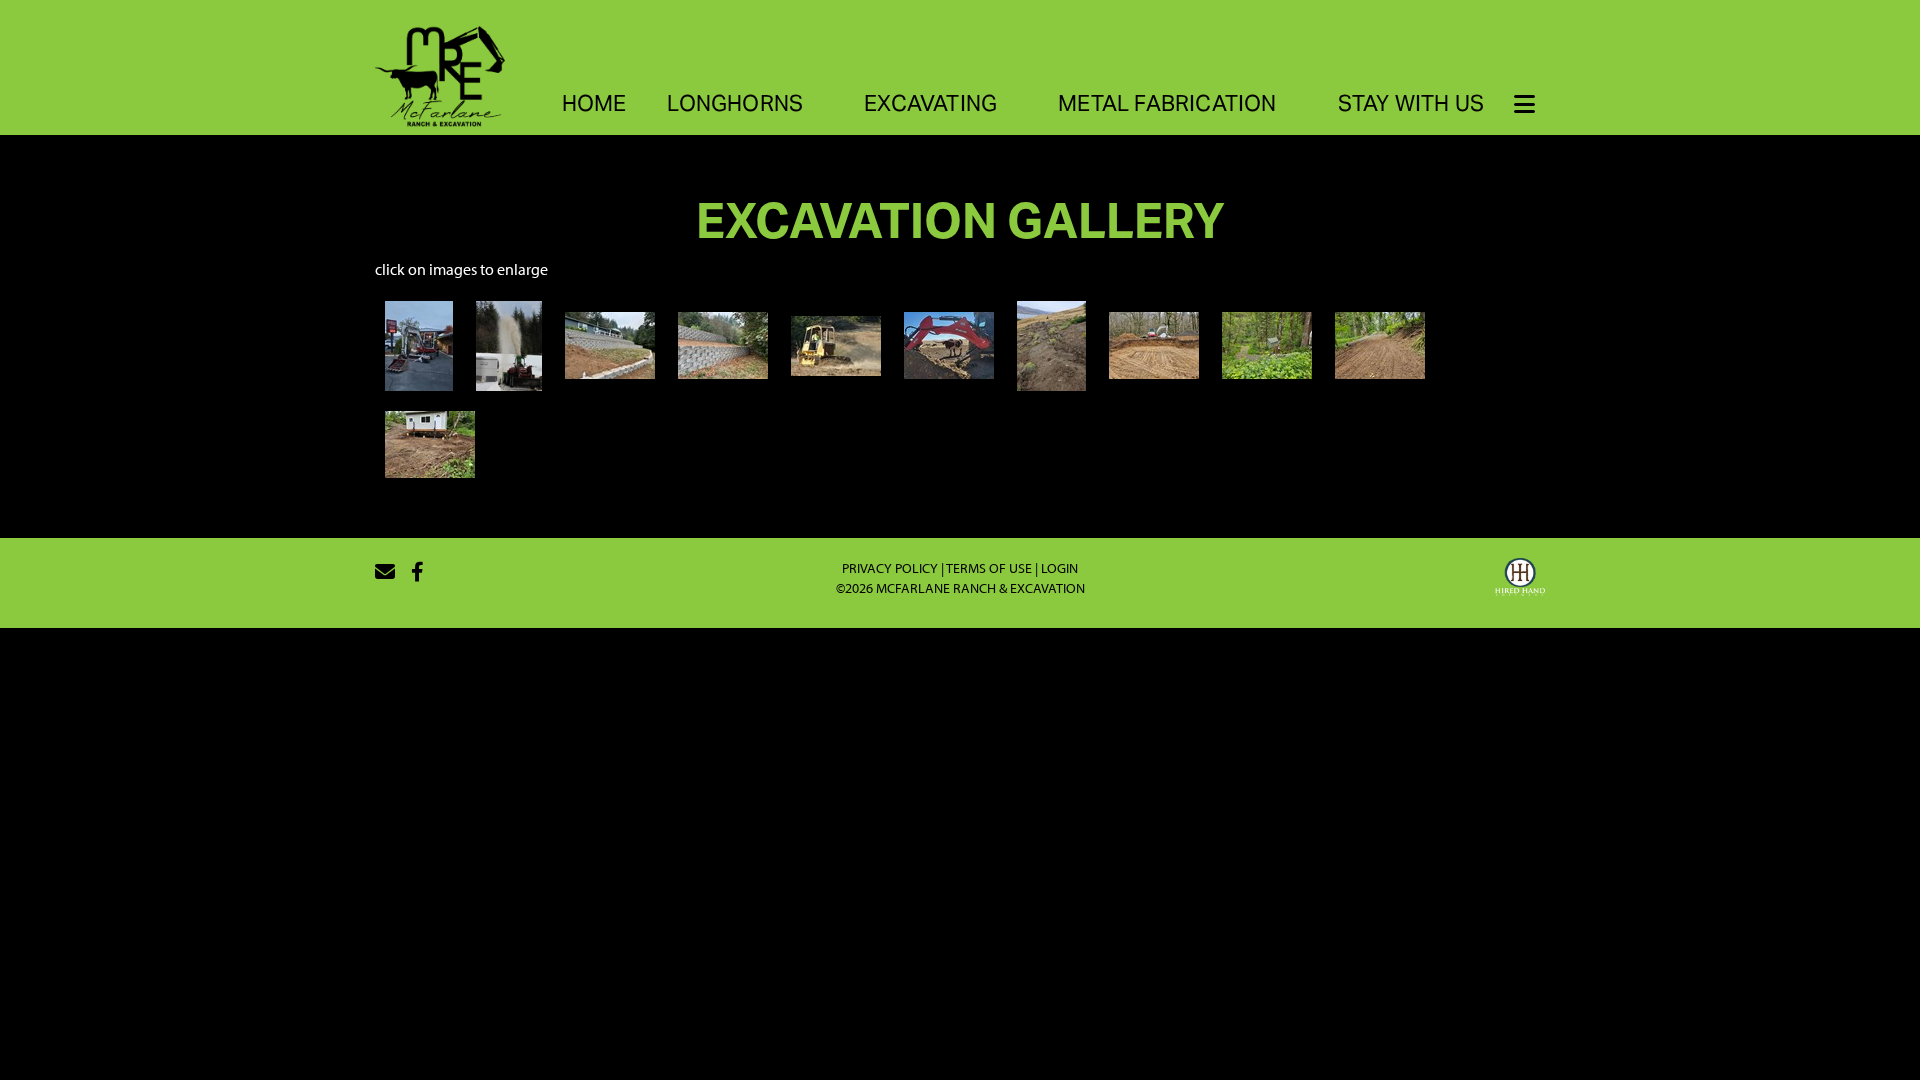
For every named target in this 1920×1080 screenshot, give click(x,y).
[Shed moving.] (430, 442)
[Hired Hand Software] (1520, 580)
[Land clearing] (836, 344)
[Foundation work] (1154, 344)
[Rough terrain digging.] (1051, 344)
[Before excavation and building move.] (1267, 344)
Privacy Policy (890, 568)
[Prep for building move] (1380, 344)
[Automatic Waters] (949, 344)
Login (1059, 568)
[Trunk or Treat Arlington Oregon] (419, 344)
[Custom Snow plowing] (509, 344)
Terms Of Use (989, 568)
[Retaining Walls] (610, 344)
